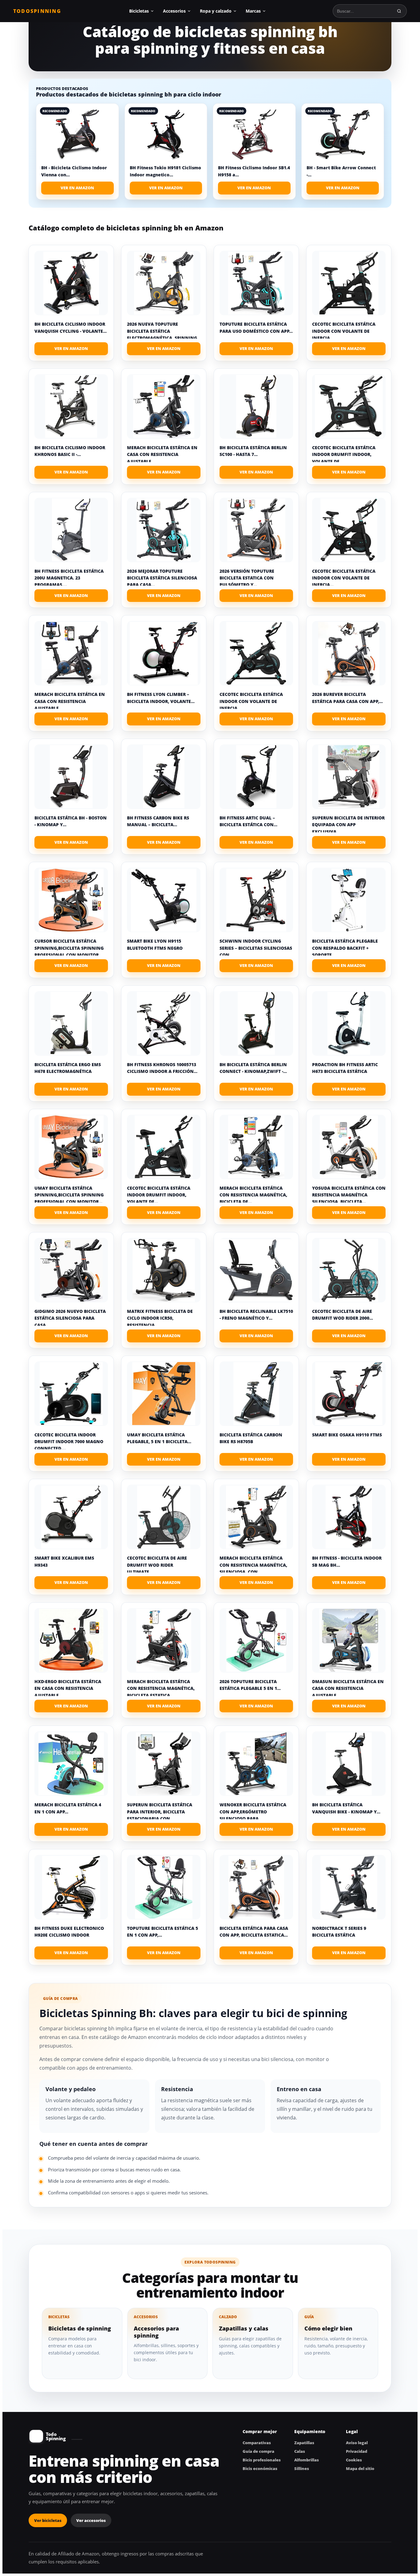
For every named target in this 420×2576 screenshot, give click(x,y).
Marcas (253, 11)
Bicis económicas (260, 2468)
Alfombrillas (307, 2460)
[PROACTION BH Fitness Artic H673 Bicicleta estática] (349, 1023)
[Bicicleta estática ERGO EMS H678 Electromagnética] (71, 1023)
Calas (300, 2451)
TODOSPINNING (37, 11)
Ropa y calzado (216, 11)
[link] (77, 151)
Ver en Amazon (77, 188)
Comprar (71, 349)
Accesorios (174, 11)
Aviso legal (357, 2443)
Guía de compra (258, 2451)
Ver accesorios (91, 2520)
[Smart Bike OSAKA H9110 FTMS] (349, 1394)
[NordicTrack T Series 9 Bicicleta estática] (349, 1887)
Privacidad (357, 2451)
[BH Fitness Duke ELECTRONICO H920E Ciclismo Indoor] (71, 1887)
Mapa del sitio (360, 2468)
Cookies (354, 2460)
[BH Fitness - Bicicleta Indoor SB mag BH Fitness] (349, 1517)
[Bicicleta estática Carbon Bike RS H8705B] (256, 1394)
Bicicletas (139, 11)
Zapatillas (304, 2443)
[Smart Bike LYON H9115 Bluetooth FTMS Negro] (164, 900)
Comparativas (257, 2443)
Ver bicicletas (48, 2520)
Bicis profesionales (262, 2460)
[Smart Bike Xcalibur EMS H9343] (71, 1517)
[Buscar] (399, 11)
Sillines (302, 2468)
